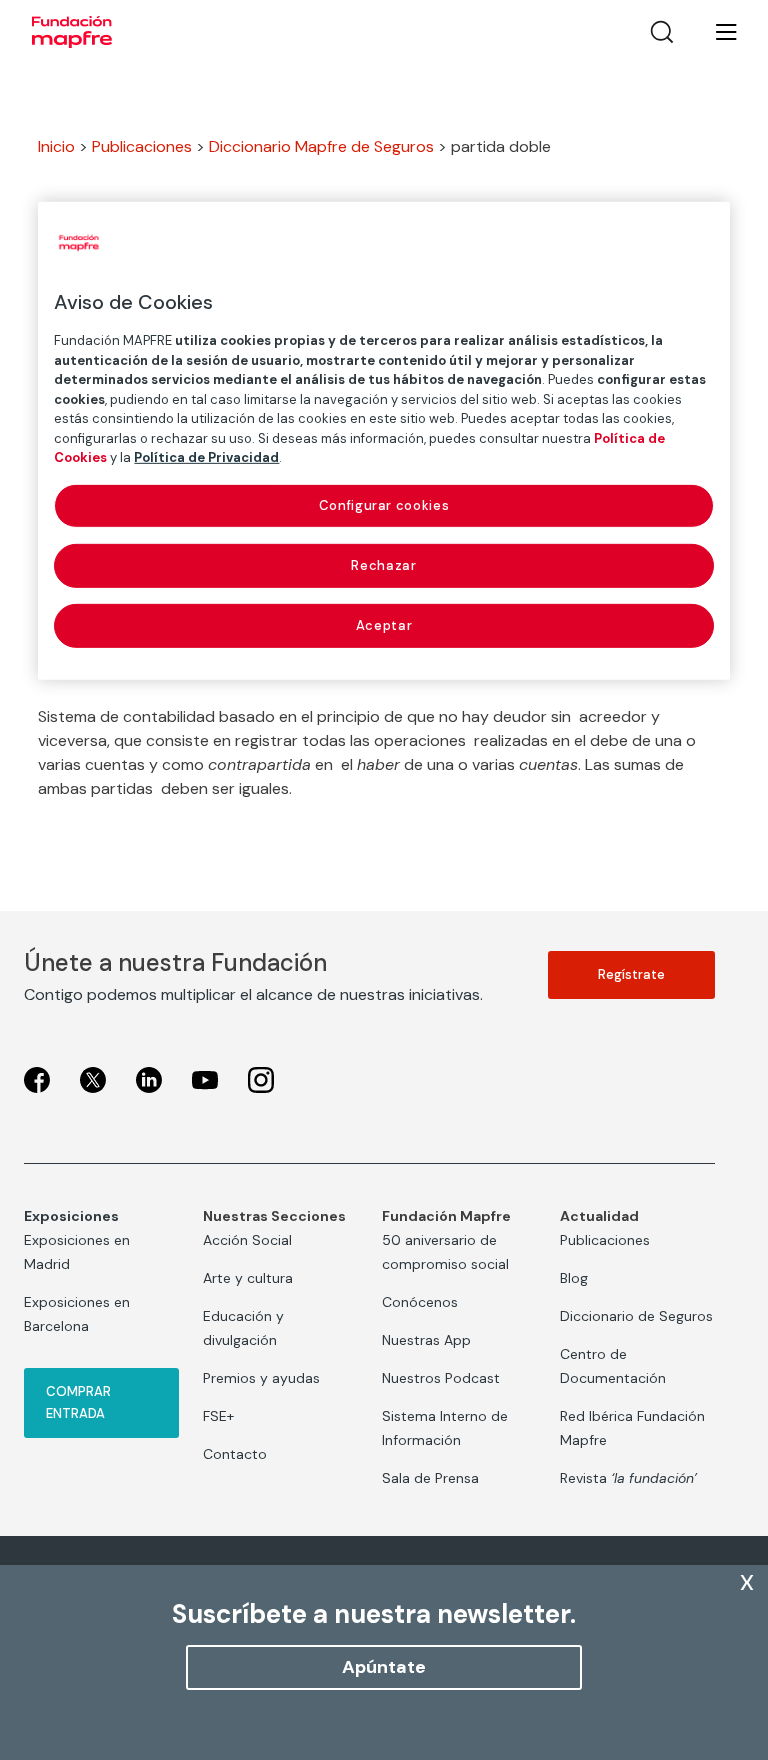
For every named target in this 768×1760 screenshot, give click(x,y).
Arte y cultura (248, 1278)
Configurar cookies (384, 504)
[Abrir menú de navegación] (714, 32)
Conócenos (420, 1302)
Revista (628, 1478)
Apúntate (384, 1667)
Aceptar (384, 625)
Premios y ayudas (261, 1378)
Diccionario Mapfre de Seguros (321, 146)
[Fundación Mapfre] (72, 32)
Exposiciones (71, 1216)
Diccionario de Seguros (636, 1316)
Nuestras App (426, 1340)
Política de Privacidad (206, 457)
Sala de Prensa (430, 1478)
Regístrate (631, 974)
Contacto (235, 1454)
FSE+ (218, 1416)
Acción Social (247, 1240)
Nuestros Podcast (441, 1378)
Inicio (56, 146)
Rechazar (383, 565)
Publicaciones (142, 146)
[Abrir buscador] (662, 32)
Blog (574, 1278)
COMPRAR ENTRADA (78, 1402)
